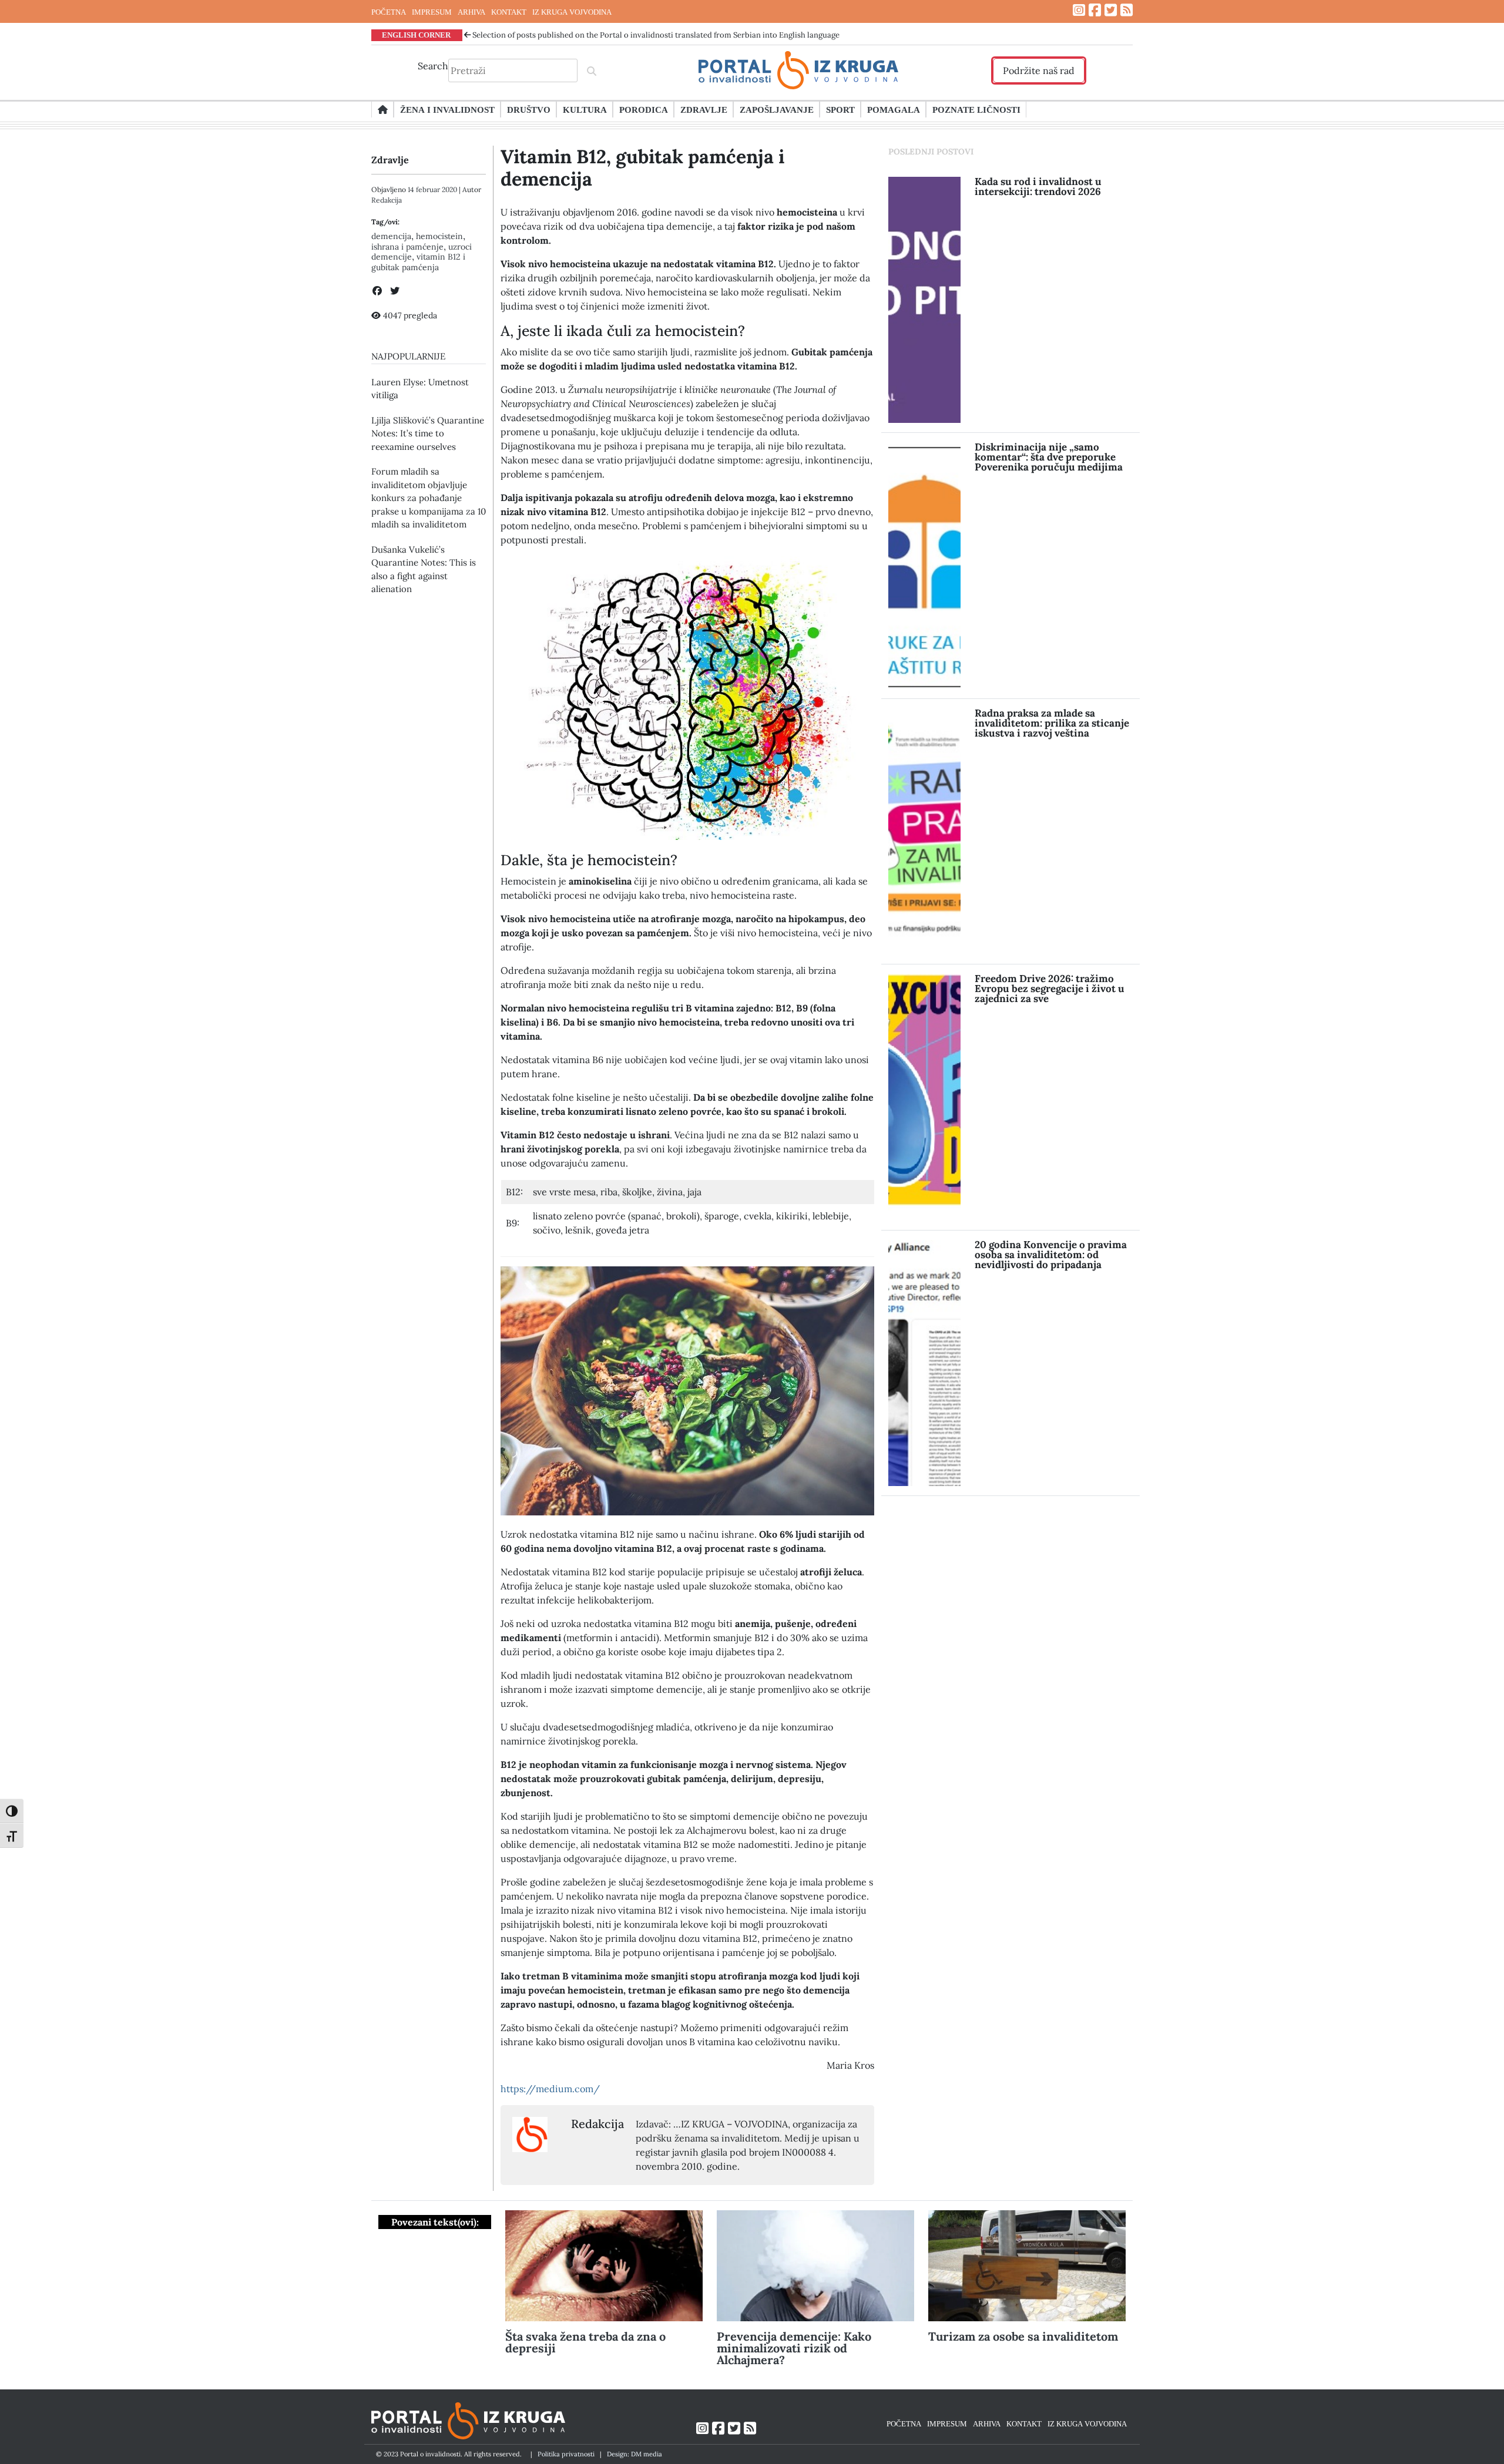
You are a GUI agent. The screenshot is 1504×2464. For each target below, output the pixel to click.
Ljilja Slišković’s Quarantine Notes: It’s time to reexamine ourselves (428, 433)
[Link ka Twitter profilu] (1111, 10)
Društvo (529, 109)
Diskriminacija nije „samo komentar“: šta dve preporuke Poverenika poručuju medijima (1049, 457)
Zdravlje (704, 109)
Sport (840, 109)
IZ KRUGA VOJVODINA (572, 12)
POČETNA (389, 12)
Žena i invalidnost (447, 109)
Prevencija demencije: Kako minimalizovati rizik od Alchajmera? (794, 2348)
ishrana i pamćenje (407, 247)
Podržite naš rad (1039, 70)
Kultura (585, 109)
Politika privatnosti (566, 2454)
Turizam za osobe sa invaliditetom (1023, 2336)
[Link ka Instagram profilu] (1079, 10)
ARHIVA (471, 12)
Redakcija (387, 200)
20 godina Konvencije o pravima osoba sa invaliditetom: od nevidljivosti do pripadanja (1051, 1255)
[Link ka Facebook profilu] (1095, 10)
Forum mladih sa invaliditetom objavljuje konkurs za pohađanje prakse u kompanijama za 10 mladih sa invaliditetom (429, 498)
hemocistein (439, 236)
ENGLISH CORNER (416, 35)
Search (433, 66)
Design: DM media (634, 2454)
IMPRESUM (432, 12)
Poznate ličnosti (976, 109)
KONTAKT (509, 12)
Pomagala (894, 109)
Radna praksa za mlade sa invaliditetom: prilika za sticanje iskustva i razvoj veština (1052, 723)
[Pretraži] (592, 70)
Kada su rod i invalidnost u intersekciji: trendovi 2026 (1038, 186)
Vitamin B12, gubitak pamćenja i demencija (642, 168)
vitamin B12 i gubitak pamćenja (418, 262)
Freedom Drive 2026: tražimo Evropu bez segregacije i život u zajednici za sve (1050, 989)
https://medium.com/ (550, 2089)
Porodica (644, 109)
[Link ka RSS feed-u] (1127, 10)
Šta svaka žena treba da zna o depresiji (585, 2342)
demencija (391, 236)
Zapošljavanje (777, 109)
